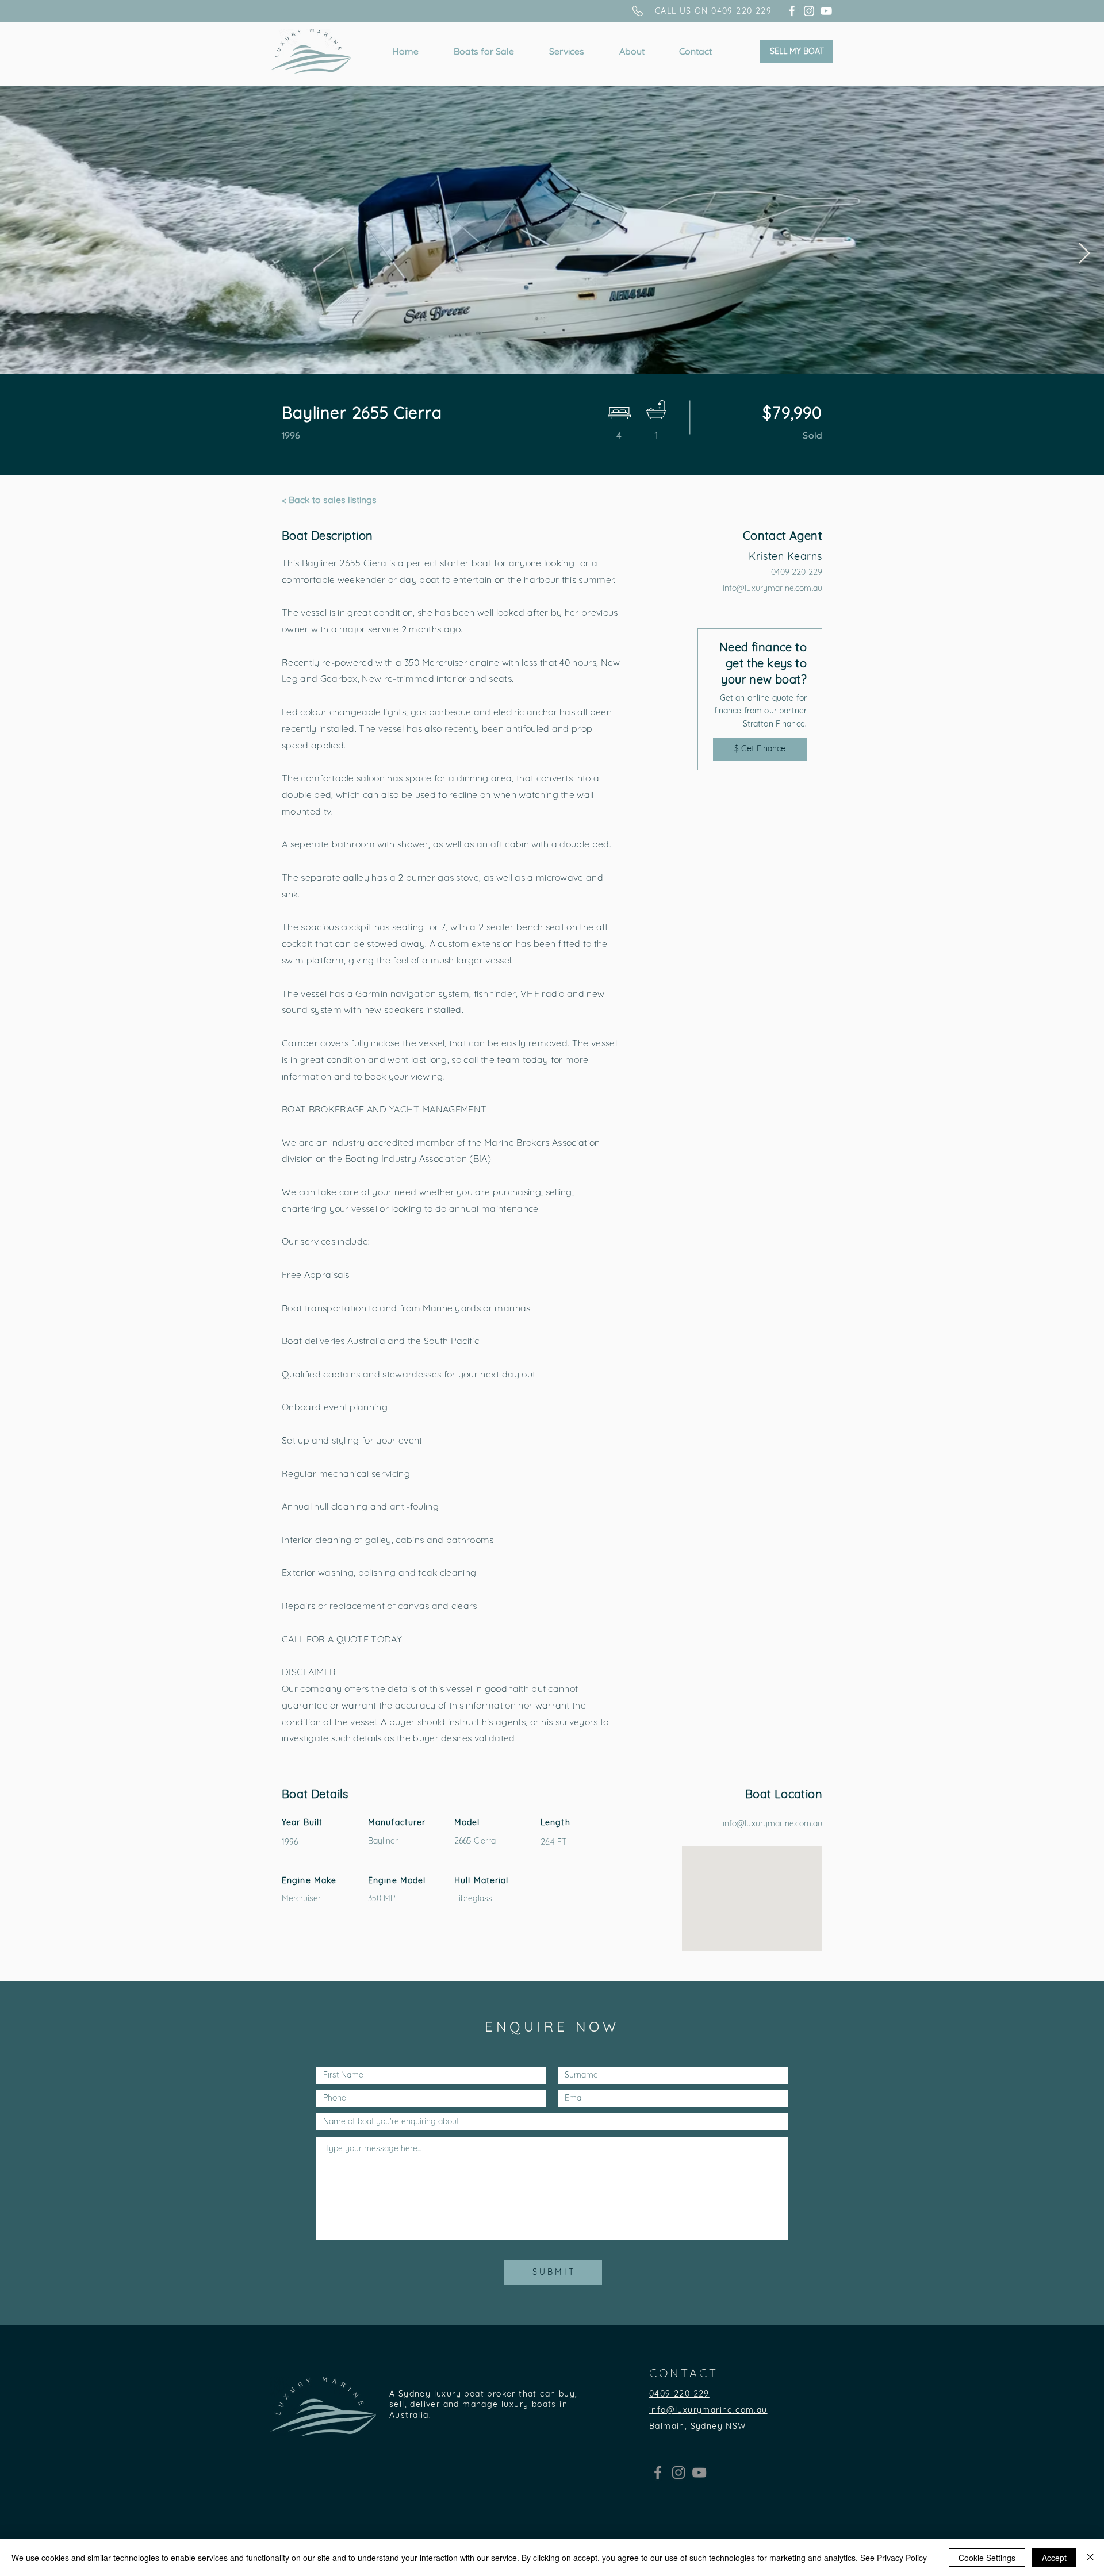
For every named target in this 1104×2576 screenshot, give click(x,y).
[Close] (1090, 2558)
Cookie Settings (987, 2558)
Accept (1054, 2558)
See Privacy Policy (894, 2558)
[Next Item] (1084, 254)
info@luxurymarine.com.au (773, 588)
